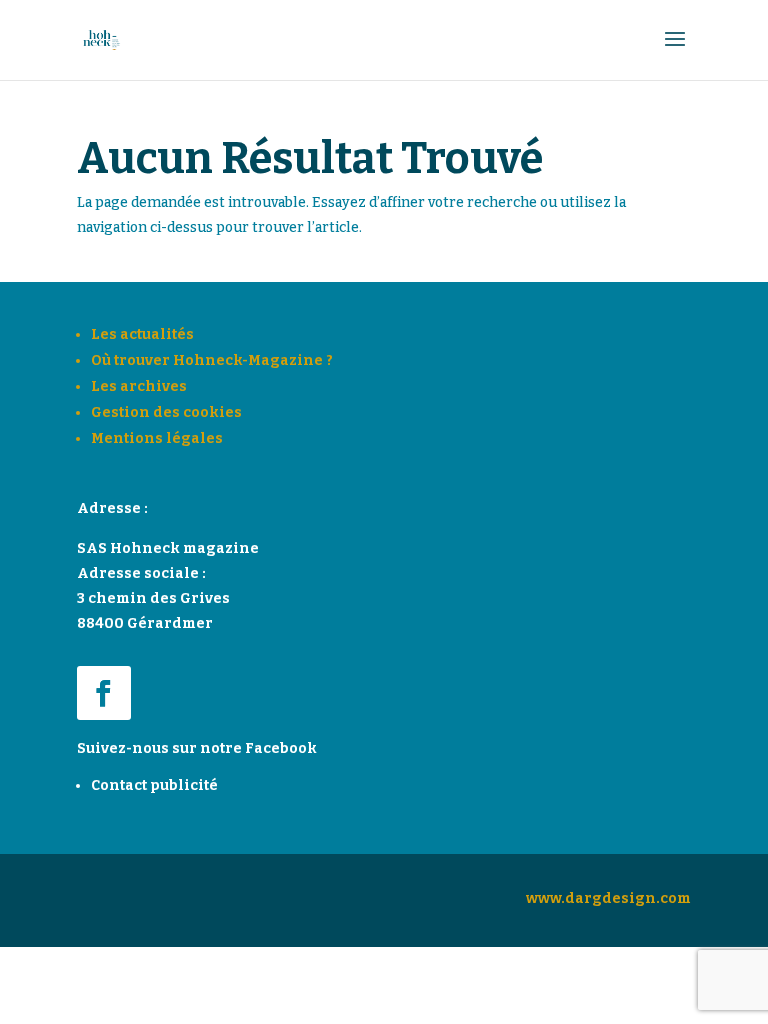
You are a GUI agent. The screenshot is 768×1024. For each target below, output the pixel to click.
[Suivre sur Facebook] (104, 693)
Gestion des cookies (166, 412)
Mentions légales (157, 438)
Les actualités (142, 334)
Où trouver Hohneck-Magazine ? (212, 360)
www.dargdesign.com (608, 898)
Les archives (139, 386)
